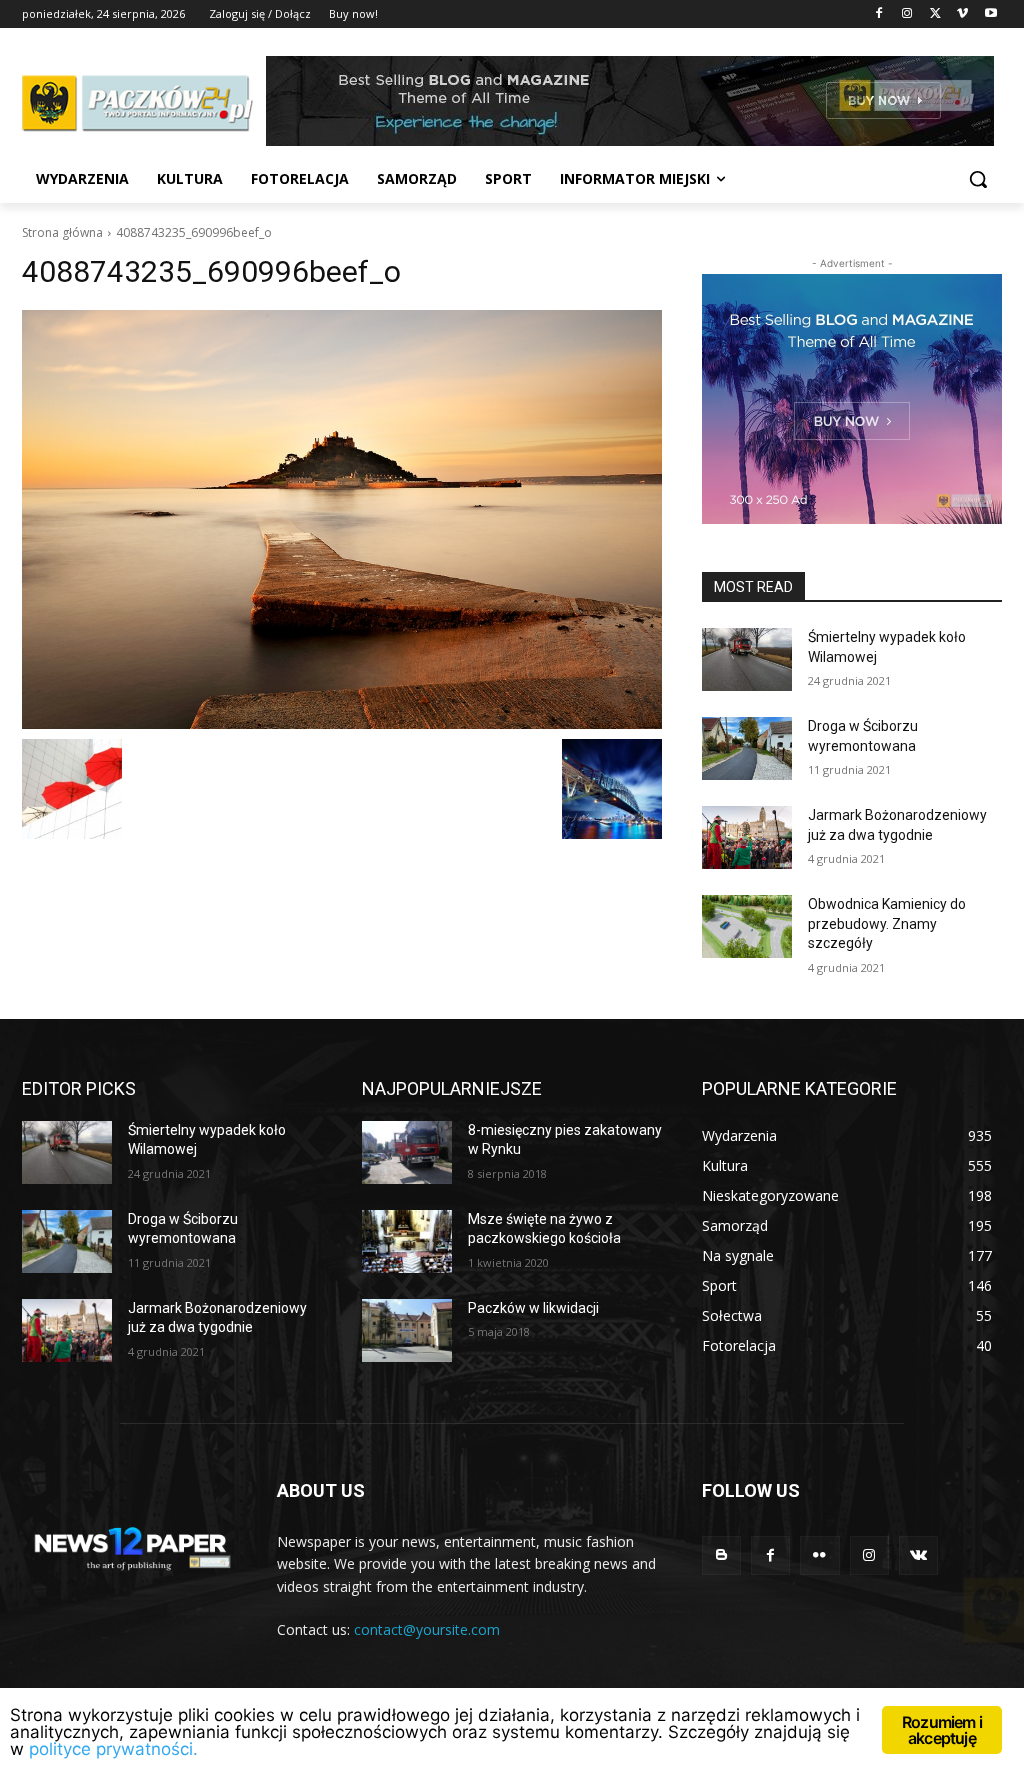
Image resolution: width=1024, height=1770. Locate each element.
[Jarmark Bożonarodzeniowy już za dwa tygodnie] (747, 837)
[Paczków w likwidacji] (407, 1330)
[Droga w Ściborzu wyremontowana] (747, 748)
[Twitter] (935, 14)
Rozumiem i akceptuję (942, 1730)
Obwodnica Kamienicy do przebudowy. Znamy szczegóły (887, 923)
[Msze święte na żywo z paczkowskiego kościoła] (407, 1241)
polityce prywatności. (113, 1749)
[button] (978, 179)
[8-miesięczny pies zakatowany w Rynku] (407, 1152)
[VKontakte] (918, 1555)
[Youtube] (990, 14)
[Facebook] (879, 14)
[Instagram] (907, 14)
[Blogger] (721, 1555)
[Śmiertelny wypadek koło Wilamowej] (747, 659)
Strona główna (62, 232)
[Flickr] (819, 1555)
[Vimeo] (962, 14)
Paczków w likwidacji (533, 1308)
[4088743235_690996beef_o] (342, 519)
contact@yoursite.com (427, 1629)
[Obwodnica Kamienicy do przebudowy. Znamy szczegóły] (747, 926)
